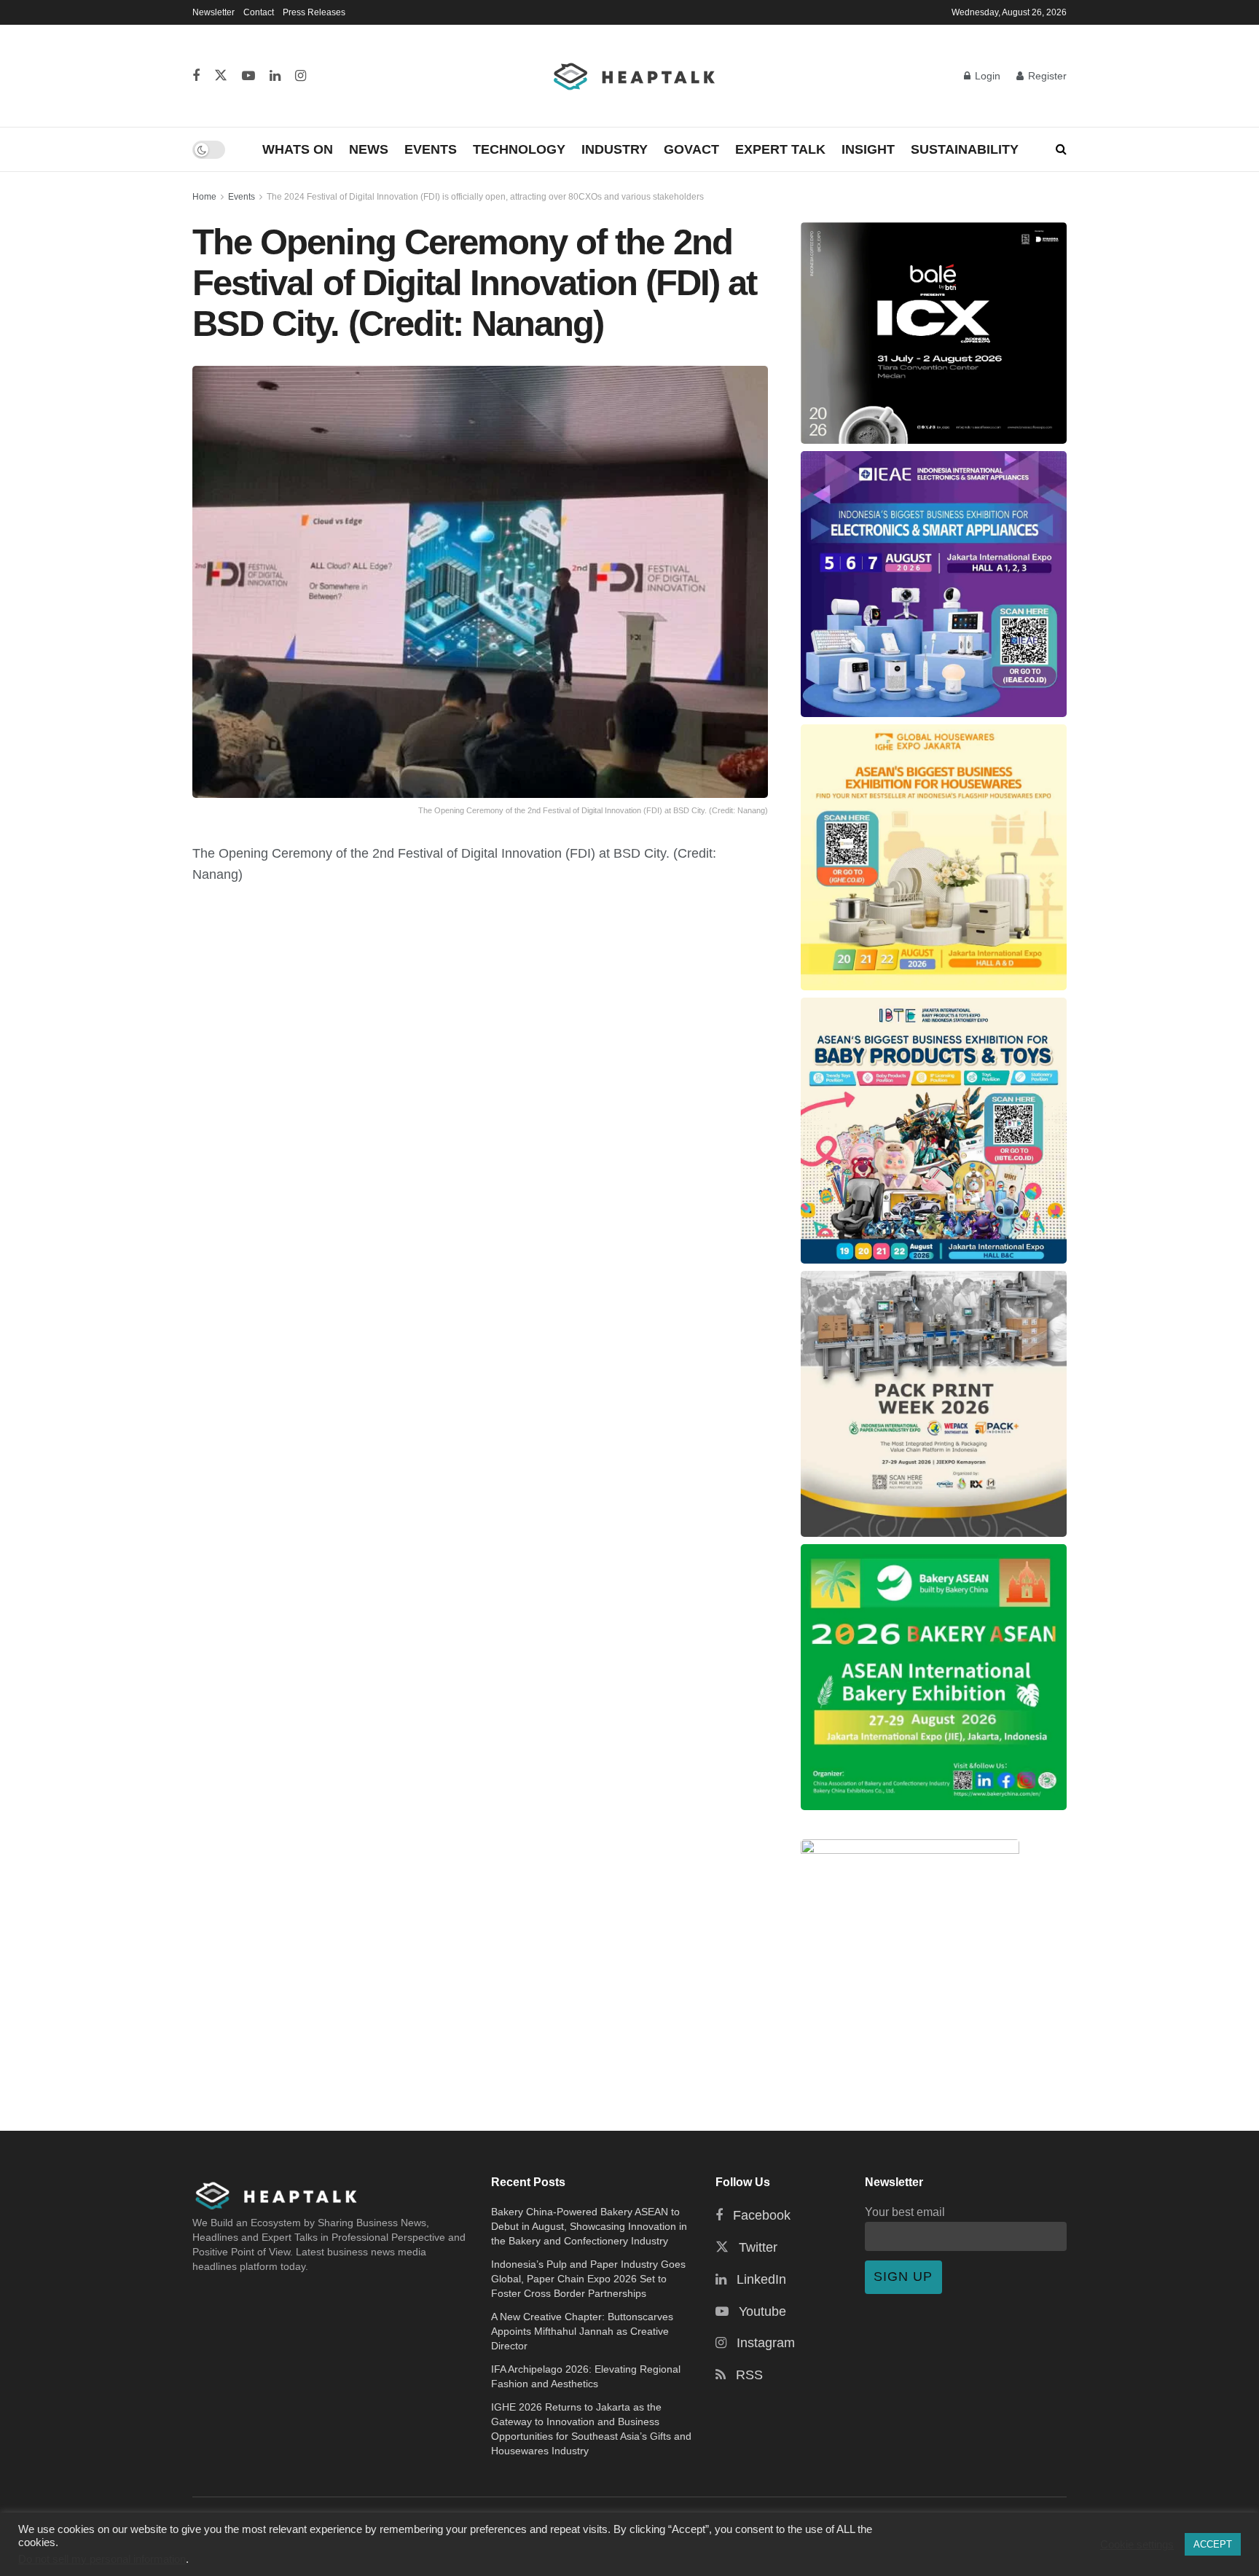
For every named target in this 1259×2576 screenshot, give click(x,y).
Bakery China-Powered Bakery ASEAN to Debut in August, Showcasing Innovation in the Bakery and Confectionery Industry (589, 2226)
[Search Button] (1061, 149)
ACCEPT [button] (1213, 2544)
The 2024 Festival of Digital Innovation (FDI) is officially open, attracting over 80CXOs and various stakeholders (485, 197)
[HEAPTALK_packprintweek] (934, 1404)
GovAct (691, 149)
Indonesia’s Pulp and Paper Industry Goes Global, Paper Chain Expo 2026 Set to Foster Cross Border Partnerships (588, 2279)
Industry (615, 149)
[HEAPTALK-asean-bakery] (934, 1677)
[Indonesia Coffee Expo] (934, 333)
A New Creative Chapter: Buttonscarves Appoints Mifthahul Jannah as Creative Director (582, 2331)
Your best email (905, 2212)
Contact (259, 12)
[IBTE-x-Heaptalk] (934, 1131)
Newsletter (213, 12)
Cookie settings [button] (1137, 2545)
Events (431, 149)
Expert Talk (780, 149)
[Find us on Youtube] (248, 76)
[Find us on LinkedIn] (275, 76)
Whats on (298, 149)
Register (1046, 76)
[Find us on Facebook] (196, 76)
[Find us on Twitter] (221, 76)
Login (986, 76)
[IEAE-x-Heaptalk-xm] (934, 584)
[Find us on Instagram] (301, 76)
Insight (868, 149)
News (369, 149)
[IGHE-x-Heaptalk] (934, 857)
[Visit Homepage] (635, 76)
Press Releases (314, 12)
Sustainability (965, 149)
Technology (519, 149)
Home (204, 197)
